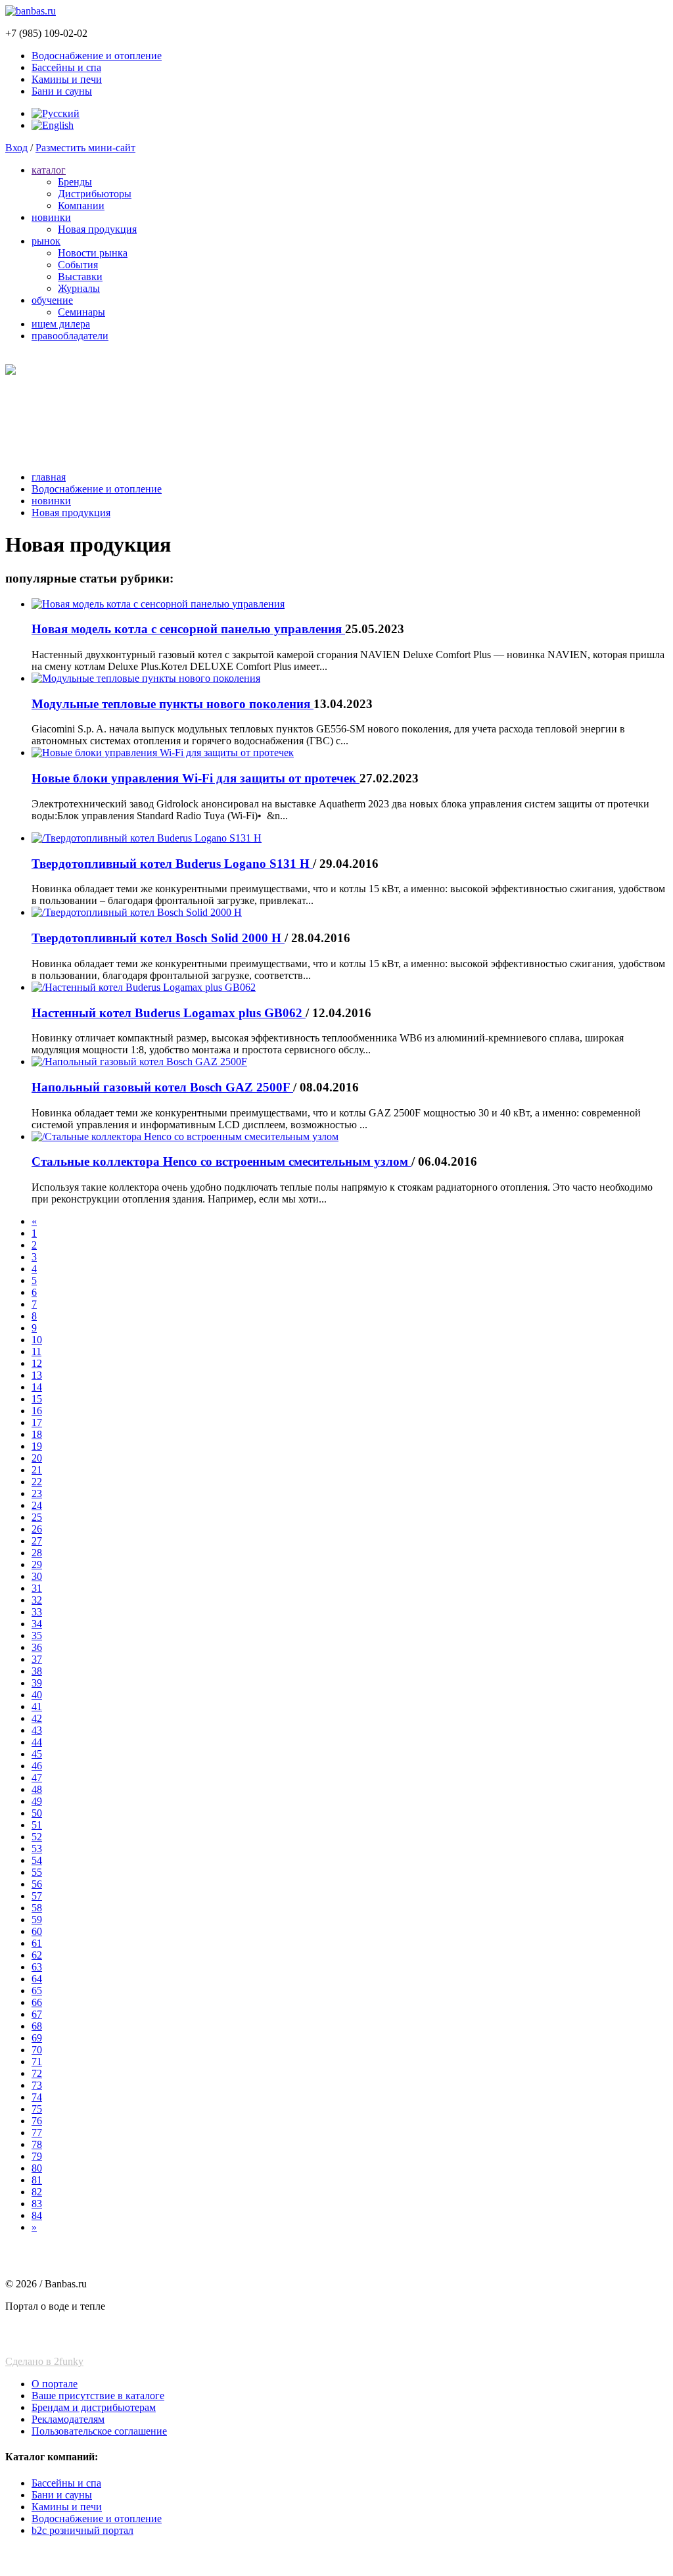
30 (37, 1576)
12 (37, 1363)
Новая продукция (97, 229)
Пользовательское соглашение (99, 2431)
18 (37, 1434)
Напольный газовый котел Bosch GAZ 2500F (162, 1087)
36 (37, 1647)
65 (37, 1991)
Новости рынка (93, 253)
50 (37, 1813)
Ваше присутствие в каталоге (98, 2396)
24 (37, 1505)
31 (37, 1588)
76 (37, 2121)
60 (37, 1931)
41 (37, 1706)
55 (37, 1872)
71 (37, 2062)
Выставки (80, 276)
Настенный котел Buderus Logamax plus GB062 (169, 1013)
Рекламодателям (68, 2419)
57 (37, 1896)
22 (37, 1482)
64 (37, 1979)
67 (37, 2014)
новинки (51, 217)
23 (37, 1493)
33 (37, 1612)
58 (37, 1908)
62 (37, 1955)
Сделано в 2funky (44, 2361)
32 (37, 1600)
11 (36, 1351)
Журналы (79, 288)
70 (37, 2050)
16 (37, 1411)
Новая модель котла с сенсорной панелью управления (188, 629)
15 (37, 1399)
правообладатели (70, 336)
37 (37, 1659)
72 (37, 2073)
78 (37, 2144)
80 (37, 2168)
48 (37, 1789)
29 (37, 1564)
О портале (55, 2384)
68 (37, 2026)
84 (37, 2215)
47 (37, 1777)
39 (37, 1683)
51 (37, 1825)
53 (37, 1849)
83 (37, 2204)
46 (37, 1766)
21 (37, 1470)
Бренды (75, 182)
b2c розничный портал (82, 2530)
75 (37, 2109)
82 (37, 2192)
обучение (52, 300)
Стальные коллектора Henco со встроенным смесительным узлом (221, 1161)
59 (37, 1920)
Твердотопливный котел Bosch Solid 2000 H (158, 938)
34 (37, 1624)
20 (37, 1458)
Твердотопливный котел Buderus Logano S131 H (172, 864)
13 (37, 1375)
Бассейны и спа (66, 67)
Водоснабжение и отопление (97, 56)
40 (37, 1695)
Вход (16, 148)
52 (37, 1837)
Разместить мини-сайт (85, 148)
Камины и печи (67, 79)
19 (37, 1446)
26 (37, 1529)
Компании (81, 205)
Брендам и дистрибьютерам (94, 2407)
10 (37, 1340)
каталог (49, 170)
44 (37, 1742)
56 (37, 1884)
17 (37, 1422)
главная (49, 477)
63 (37, 1967)
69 (37, 2038)
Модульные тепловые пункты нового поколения (173, 704)
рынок (46, 241)
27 (37, 1541)
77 (37, 2133)
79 (37, 2156)
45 (37, 1754)
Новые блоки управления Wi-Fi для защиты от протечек (196, 778)
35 (37, 1635)
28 (37, 1553)
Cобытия (78, 265)
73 (37, 2085)
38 (37, 1671)
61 (37, 1943)
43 (37, 1730)
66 (37, 2002)
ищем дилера (61, 324)
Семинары (81, 312)
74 (37, 2097)
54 (37, 1860)
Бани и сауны (62, 91)
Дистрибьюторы (95, 194)
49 (37, 1801)
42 (37, 1718)
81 (37, 2180)
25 (37, 1517)
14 (37, 1387)
